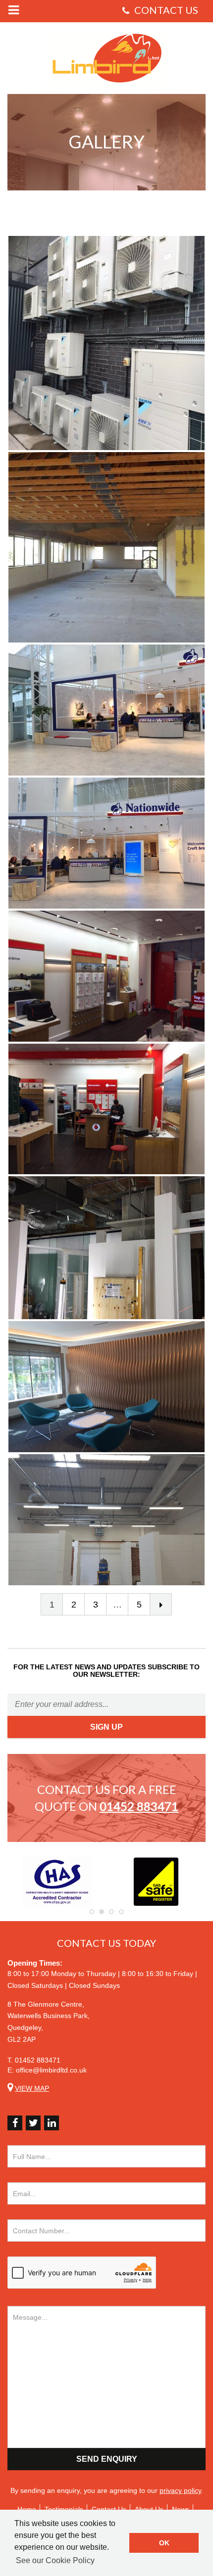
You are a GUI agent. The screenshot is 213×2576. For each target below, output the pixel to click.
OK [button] (164, 2543)
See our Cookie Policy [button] (55, 2560)
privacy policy (180, 2490)
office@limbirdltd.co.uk (51, 2070)
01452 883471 (38, 2060)
